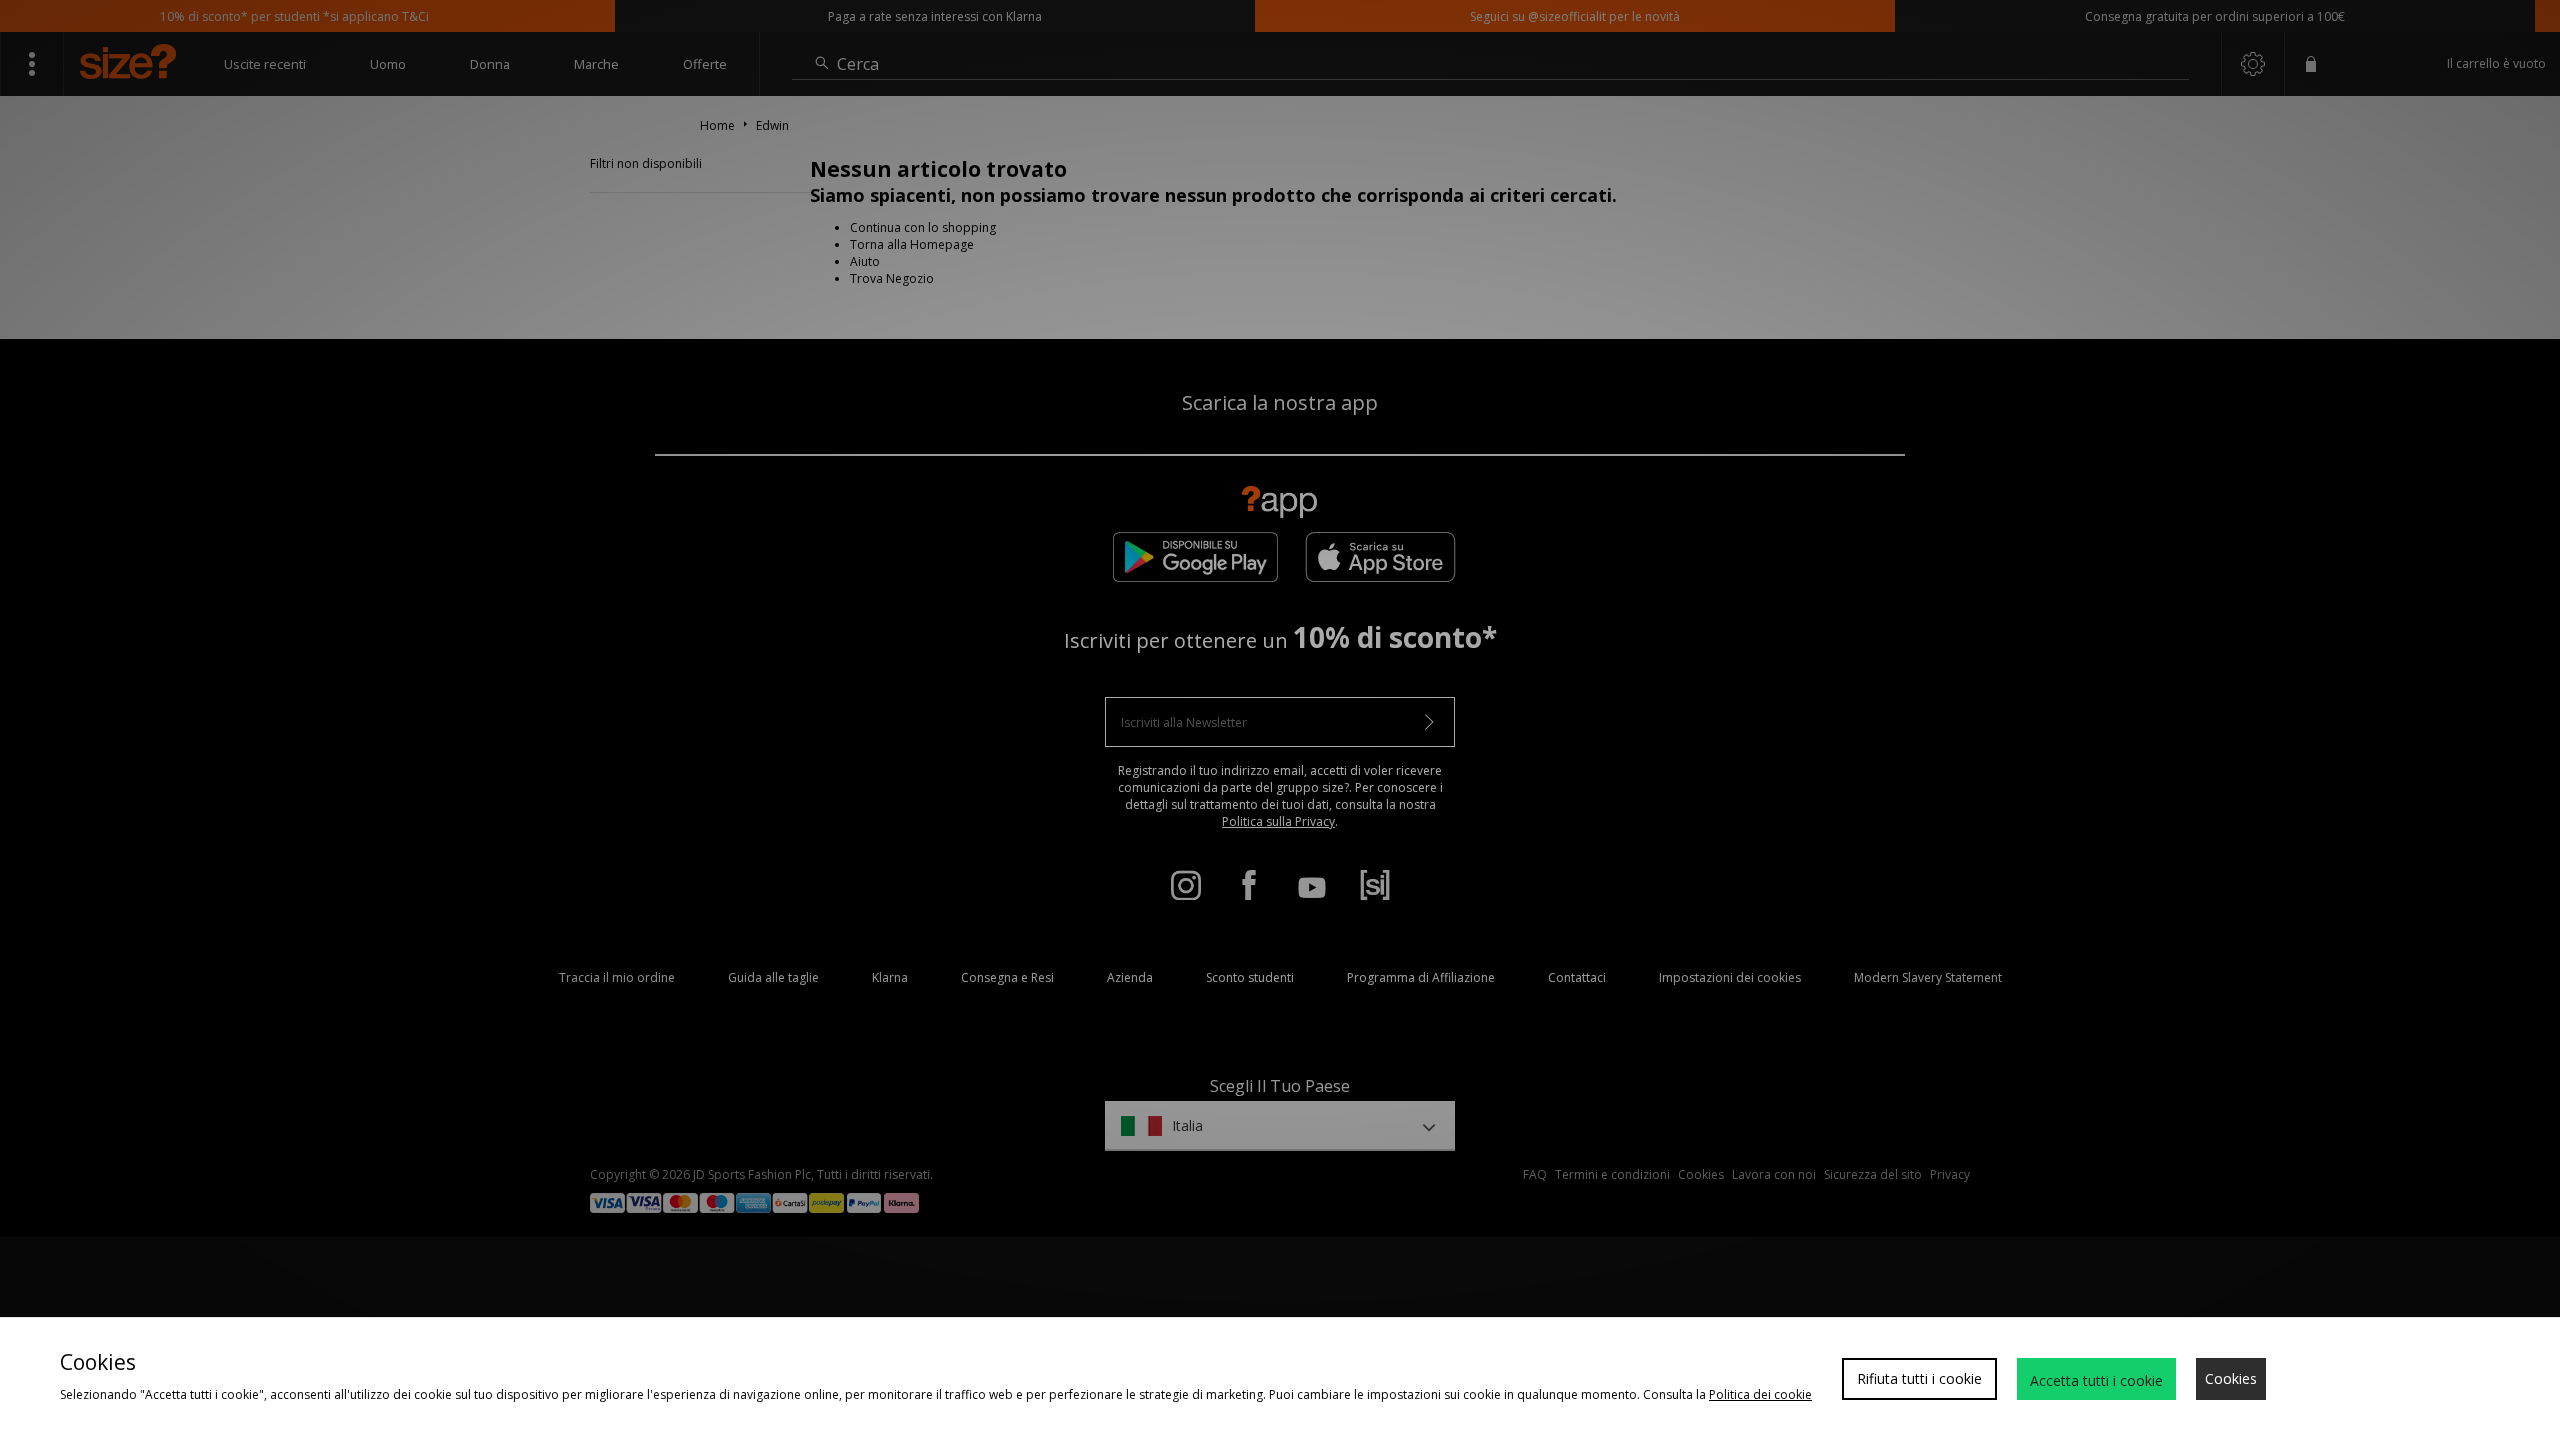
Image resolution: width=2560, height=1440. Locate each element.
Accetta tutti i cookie (2096, 1380)
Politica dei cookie (1760, 1394)
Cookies (2231, 1378)
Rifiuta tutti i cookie (1919, 1378)
